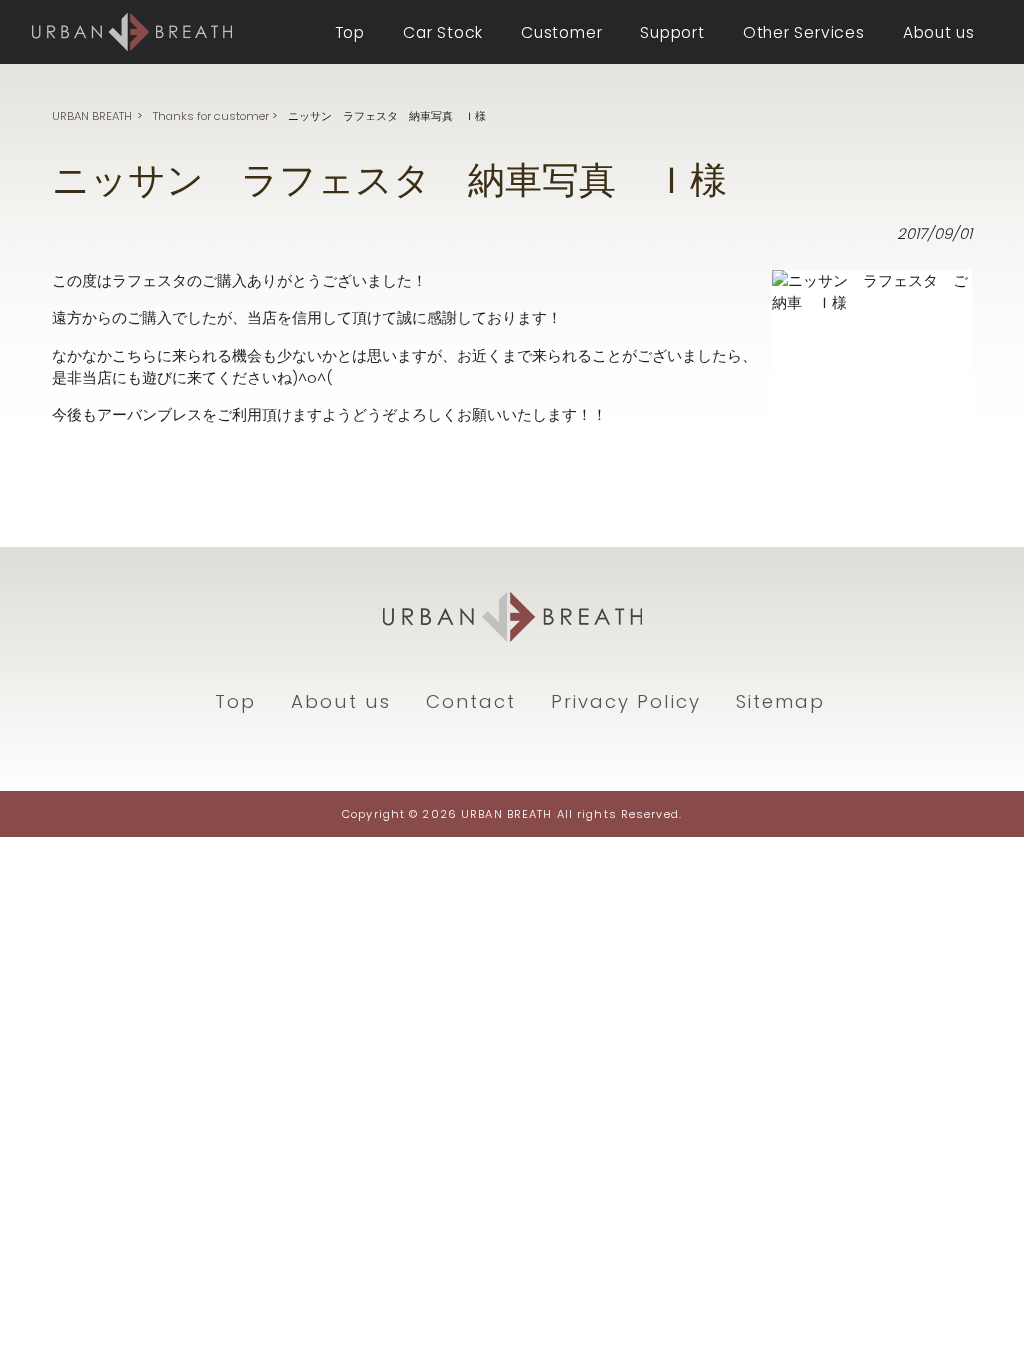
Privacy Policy (626, 701)
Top (235, 701)
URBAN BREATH (92, 116)
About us (341, 701)
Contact (471, 701)
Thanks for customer (211, 116)
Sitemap (780, 701)
